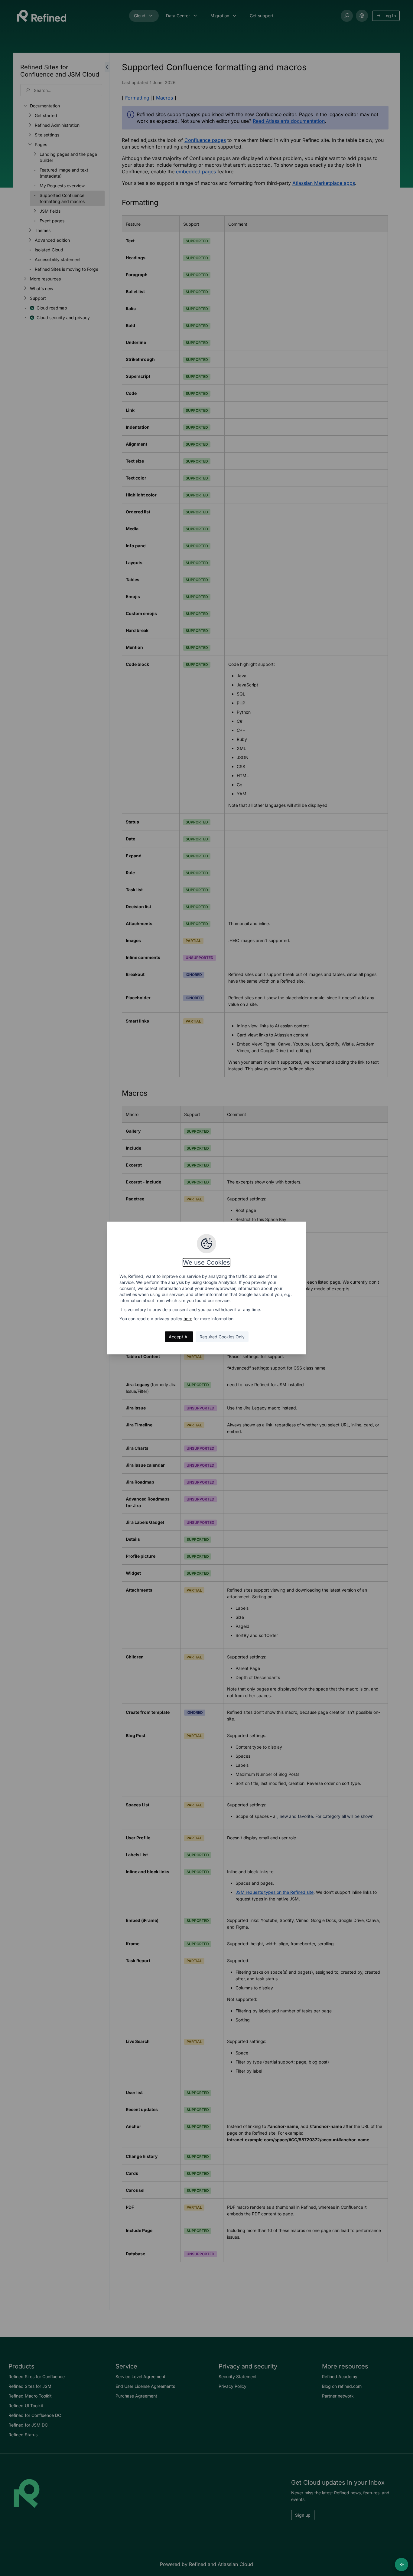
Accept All (179, 1337)
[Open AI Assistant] (402, 2565)
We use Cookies (207, 1262)
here (188, 1319)
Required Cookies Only (222, 1337)
